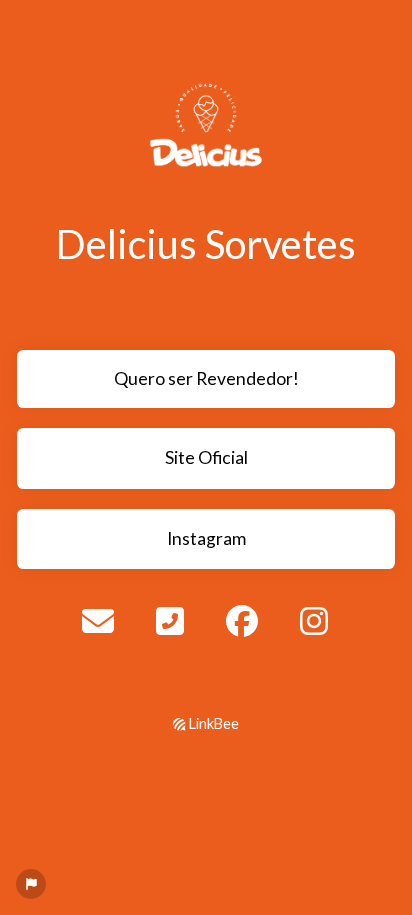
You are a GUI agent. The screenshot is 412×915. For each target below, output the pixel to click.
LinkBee (212, 723)
